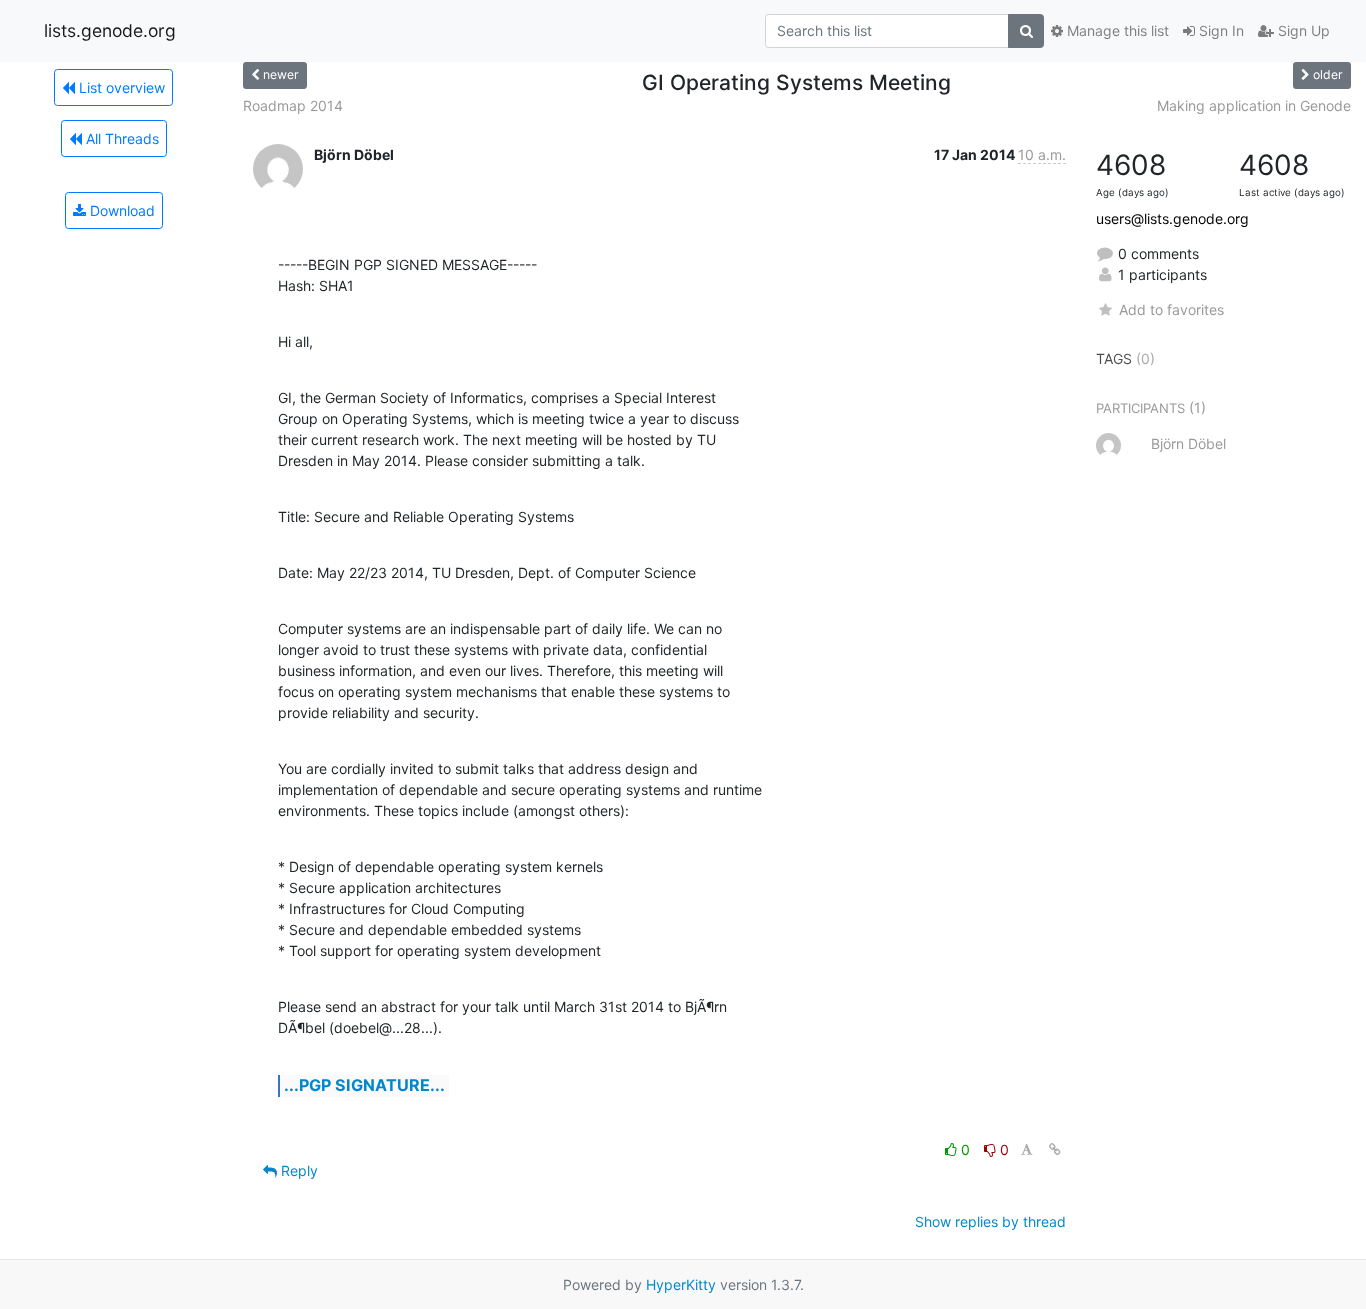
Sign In (1219, 30)
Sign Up (1302, 30)
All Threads (120, 138)
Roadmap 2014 (293, 105)
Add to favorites (1171, 309)
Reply (297, 1170)
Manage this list (1116, 30)
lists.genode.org (110, 30)
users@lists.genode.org (1172, 218)
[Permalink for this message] (1055, 1149)
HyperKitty (681, 1284)
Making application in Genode (1254, 105)
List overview (120, 87)
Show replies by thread (990, 1221)
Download (120, 210)
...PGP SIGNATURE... (364, 1085)
